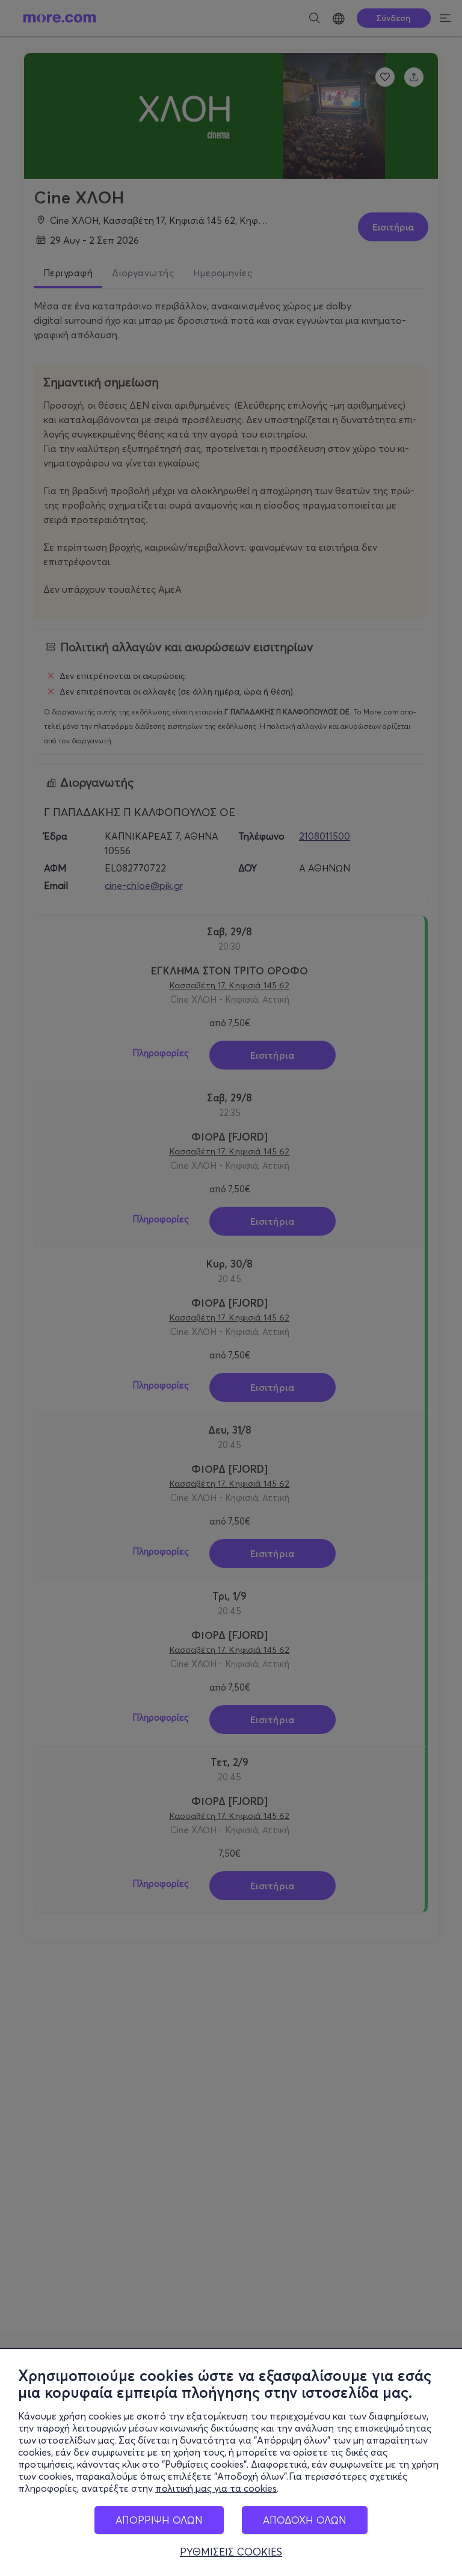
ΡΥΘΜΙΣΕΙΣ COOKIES (231, 2552)
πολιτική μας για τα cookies (216, 2488)
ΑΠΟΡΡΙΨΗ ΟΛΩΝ (159, 2520)
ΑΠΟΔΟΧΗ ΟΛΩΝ (305, 2520)
